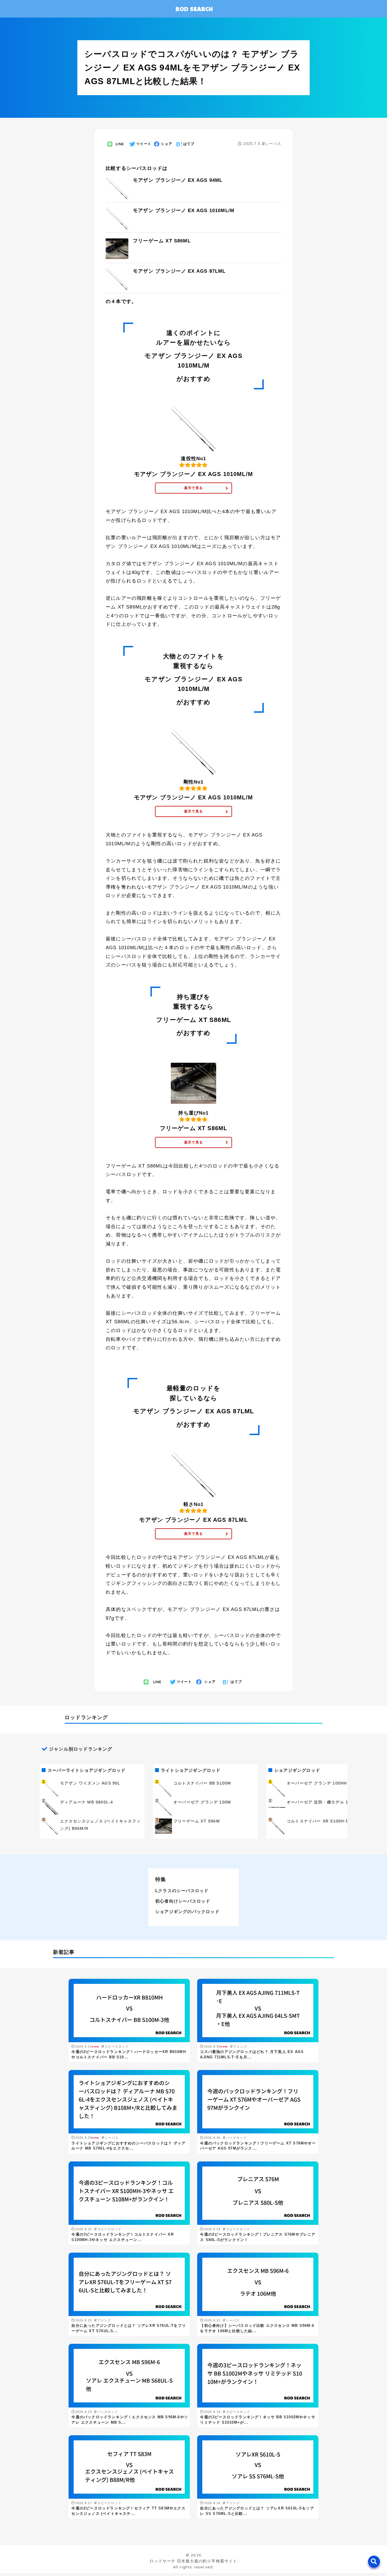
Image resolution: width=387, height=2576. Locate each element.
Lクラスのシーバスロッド (182, 1891)
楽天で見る (193, 488)
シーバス (273, 144)
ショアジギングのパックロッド (187, 1912)
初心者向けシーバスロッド (183, 1901)
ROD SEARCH (194, 9)
